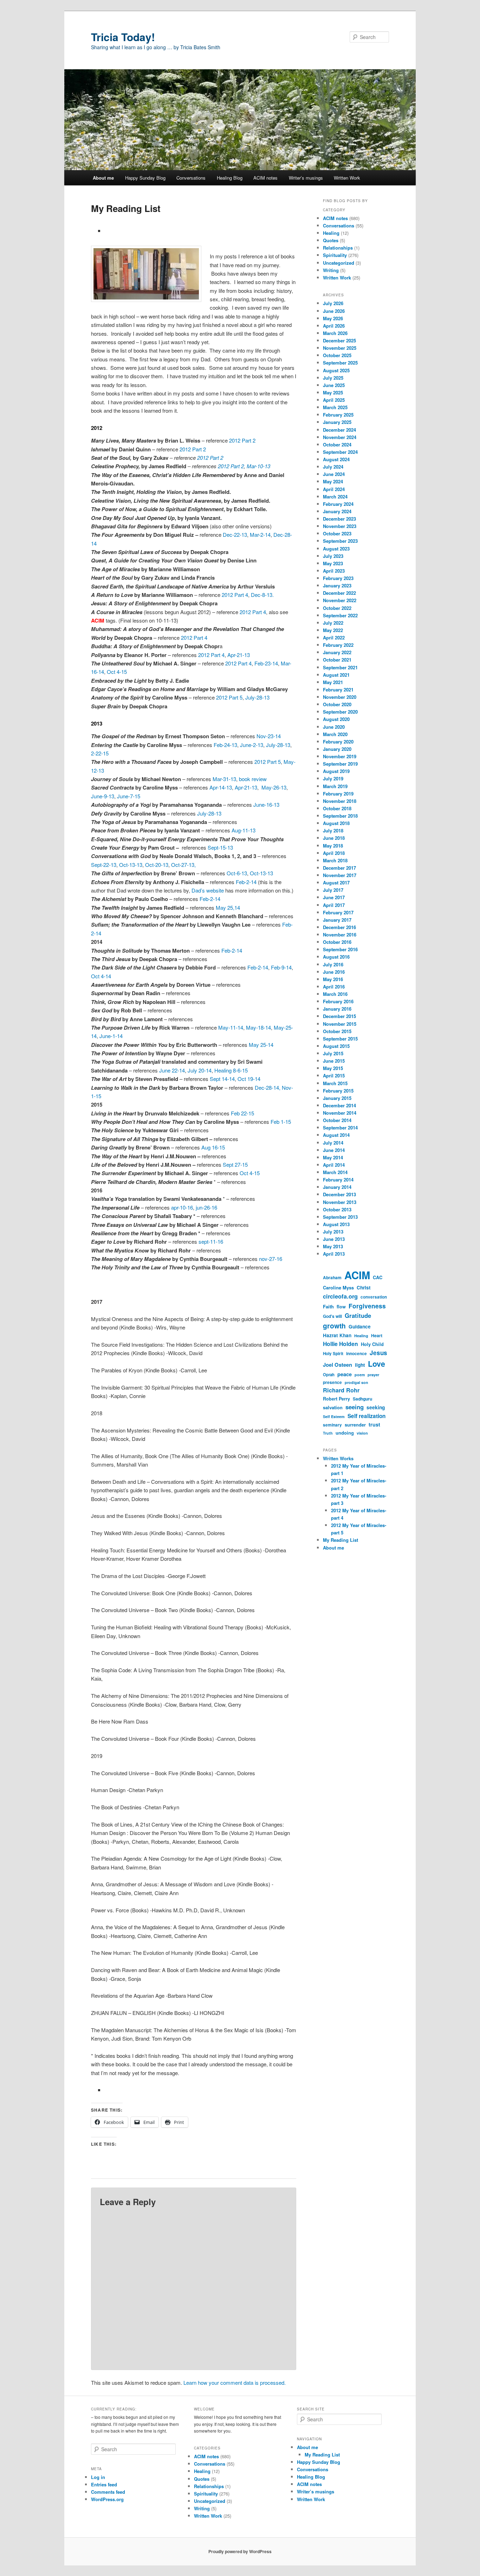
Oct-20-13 (157, 865)
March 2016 (335, 994)
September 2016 (340, 949)
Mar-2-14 (260, 534)
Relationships (338, 248)
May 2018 (333, 846)
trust (374, 1424)
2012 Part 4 (235, 595)
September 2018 (340, 816)
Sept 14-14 (222, 1079)
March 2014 (335, 1172)
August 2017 (336, 883)
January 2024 (337, 511)
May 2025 (333, 392)
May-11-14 (231, 1027)
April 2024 (334, 489)
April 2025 (334, 400)
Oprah (329, 1375)
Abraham (332, 1278)
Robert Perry (336, 1399)
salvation (333, 1408)
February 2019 (338, 794)
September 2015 (340, 1039)
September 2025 (340, 363)
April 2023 (334, 571)
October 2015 (337, 1031)
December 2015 (339, 1016)
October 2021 (337, 660)
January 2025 (337, 422)
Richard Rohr (341, 1390)
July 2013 (333, 1232)
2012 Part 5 (229, 697)
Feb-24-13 (225, 745)
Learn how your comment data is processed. (235, 2382)
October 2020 (337, 704)
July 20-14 (200, 1070)
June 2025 (334, 385)
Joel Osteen (338, 1365)
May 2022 (333, 630)
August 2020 (336, 719)
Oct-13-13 (131, 865)
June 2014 (334, 1150)
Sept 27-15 (235, 1164)
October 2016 (337, 942)
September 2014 (340, 1128)
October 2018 (337, 808)
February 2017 (338, 912)
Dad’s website (208, 890)
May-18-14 (258, 1027)
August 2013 (336, 1224)
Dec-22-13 (235, 534)
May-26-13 (274, 787)
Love (377, 1364)
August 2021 (336, 675)
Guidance (360, 1326)
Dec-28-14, (268, 1087)
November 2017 (340, 875)
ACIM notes (265, 178)
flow (341, 1307)
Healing (331, 233)
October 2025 (337, 355)
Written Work (347, 178)
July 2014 (333, 1143)
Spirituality (335, 255)
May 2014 (333, 1157)
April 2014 (334, 1165)
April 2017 (334, 905)
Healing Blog (230, 178)
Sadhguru (362, 1399)
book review (253, 779)
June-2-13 (252, 745)
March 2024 (335, 497)
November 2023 (340, 526)
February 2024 (338, 504)
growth (334, 1326)
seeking (376, 1407)
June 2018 (334, 838)
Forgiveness (367, 1306)
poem (360, 1375)
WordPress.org (107, 2499)
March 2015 (335, 1083)
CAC (378, 1277)
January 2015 (337, 1098)
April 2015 (334, 1076)
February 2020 (338, 742)
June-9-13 (103, 796)
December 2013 (339, 1194)
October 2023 (337, 533)
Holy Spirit (333, 1354)
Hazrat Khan (337, 1335)
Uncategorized (339, 263)
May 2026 (333, 318)
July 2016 (333, 964)
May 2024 (333, 481)
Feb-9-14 (281, 967)
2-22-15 (100, 753)
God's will (332, 1316)
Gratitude (358, 1315)
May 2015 (333, 1068)
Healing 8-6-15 (231, 1070)
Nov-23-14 (269, 736)
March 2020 (335, 734)
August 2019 (336, 771)
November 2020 (340, 697)
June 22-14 (172, 1070)
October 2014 (337, 1120)
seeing (355, 1407)
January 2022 (337, 652)
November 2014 (340, 1113)
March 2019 (335, 786)
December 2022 (339, 593)
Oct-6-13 (237, 873)
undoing (345, 1433)
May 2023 (333, 563)
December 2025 (339, 340)
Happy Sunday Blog (145, 178)
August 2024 (336, 459)
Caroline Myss (338, 1287)
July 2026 (333, 303)
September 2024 (340, 452)
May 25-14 (261, 1045)
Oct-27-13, (183, 865)
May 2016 (333, 979)
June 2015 (334, 1061)
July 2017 (333, 890)
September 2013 (340, 1217)
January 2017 (337, 920)
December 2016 (339, 927)
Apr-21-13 (239, 655)
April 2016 (334, 987)
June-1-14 (111, 1036)
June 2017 (334, 897)
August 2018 (336, 823)
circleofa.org (340, 1296)
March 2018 (335, 860)
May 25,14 (228, 907)
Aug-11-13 (244, 830)
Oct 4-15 (117, 672)
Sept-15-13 (220, 847)
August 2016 (336, 957)
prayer (373, 1375)
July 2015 (333, 1053)
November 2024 (340, 437)
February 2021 (338, 690)
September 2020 (340, 712)
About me (103, 178)
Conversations (191, 178)
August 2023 (336, 549)
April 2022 (334, 637)
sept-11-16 (211, 1241)
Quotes (331, 240)
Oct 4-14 (101, 976)
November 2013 (340, 1202)
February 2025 (338, 415)
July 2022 (333, 623)
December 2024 (339, 430)
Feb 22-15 (242, 1113)
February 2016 (338, 1001)
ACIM (357, 1275)
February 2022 (338, 645)
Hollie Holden (340, 1344)
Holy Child (372, 1344)
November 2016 (340, 935)
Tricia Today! (123, 37)
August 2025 (336, 370)
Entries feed (104, 2484)
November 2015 (340, 1024)
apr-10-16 (182, 1207)
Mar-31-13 (224, 779)
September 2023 (340, 541)
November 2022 (340, 600)
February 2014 (338, 1180)
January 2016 (337, 1009)
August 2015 (336, 1046)
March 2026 (335, 333)
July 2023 (333, 556)
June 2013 (334, 1239)
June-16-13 (266, 804)
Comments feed (108, 2492)
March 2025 (335, 407)
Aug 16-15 (213, 1147)
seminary (332, 1425)
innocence (356, 1354)
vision (362, 1433)
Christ (364, 1287)
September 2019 (340, 764)
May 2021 (333, 682)
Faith (328, 1306)
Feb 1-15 (281, 1122)
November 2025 (340, 348)
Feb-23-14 (266, 663)
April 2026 (334, 326)
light (360, 1365)
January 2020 (337, 749)
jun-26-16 (206, 1207)
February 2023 (338, 578)
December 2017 (339, 868)
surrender (355, 1425)
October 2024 (337, 445)
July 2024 (333, 467)
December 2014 (339, 1105)
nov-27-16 (271, 1259)
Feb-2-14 (246, 882)
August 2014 (336, 1135)
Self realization (367, 1416)
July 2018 (333, 830)
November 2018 (340, 801)
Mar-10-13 (258, 466)
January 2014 (337, 1187)
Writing (331, 270)
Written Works (338, 1458)
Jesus (378, 1353)
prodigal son (356, 1382)
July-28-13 (257, 697)
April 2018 (334, 853)
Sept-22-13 (104, 865)
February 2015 (338, 1091)
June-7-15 (129, 796)
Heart (377, 1335)
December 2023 (339, 519)
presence (332, 1382)
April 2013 (334, 1254)
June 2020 (334, 727)
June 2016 (334, 972)
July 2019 (333, 778)
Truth (328, 1433)
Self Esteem (334, 1416)
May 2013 (333, 1246)
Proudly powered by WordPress (240, 2551)
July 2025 (333, 378)
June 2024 (334, 474)
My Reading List (340, 1540)
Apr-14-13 (221, 787)
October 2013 (337, 1209)
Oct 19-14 (249, 1079)
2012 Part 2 (242, 440)
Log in (98, 2477)
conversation (374, 1297)
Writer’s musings (306, 178)
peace (345, 1374)
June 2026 (334, 311)
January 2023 (337, 585)
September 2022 (340, 615)
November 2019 (340, 756)
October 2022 (337, 608)
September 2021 (340, 667)
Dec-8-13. (262, 595)
